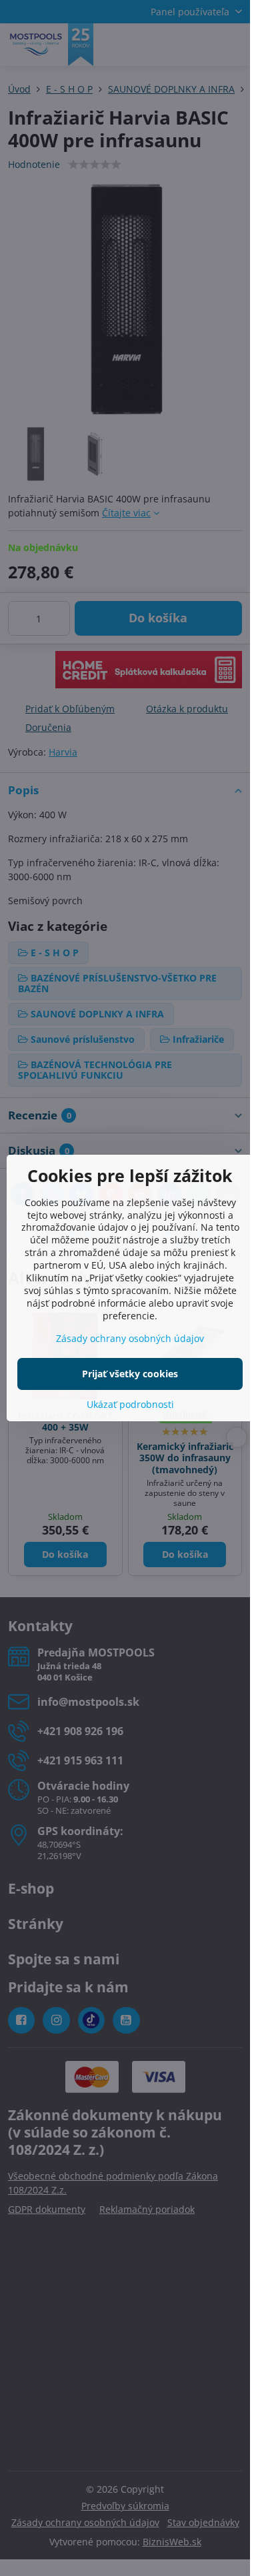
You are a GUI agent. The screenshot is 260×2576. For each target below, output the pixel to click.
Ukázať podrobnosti (130, 1404)
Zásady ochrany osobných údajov (130, 1338)
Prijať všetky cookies (130, 1374)
